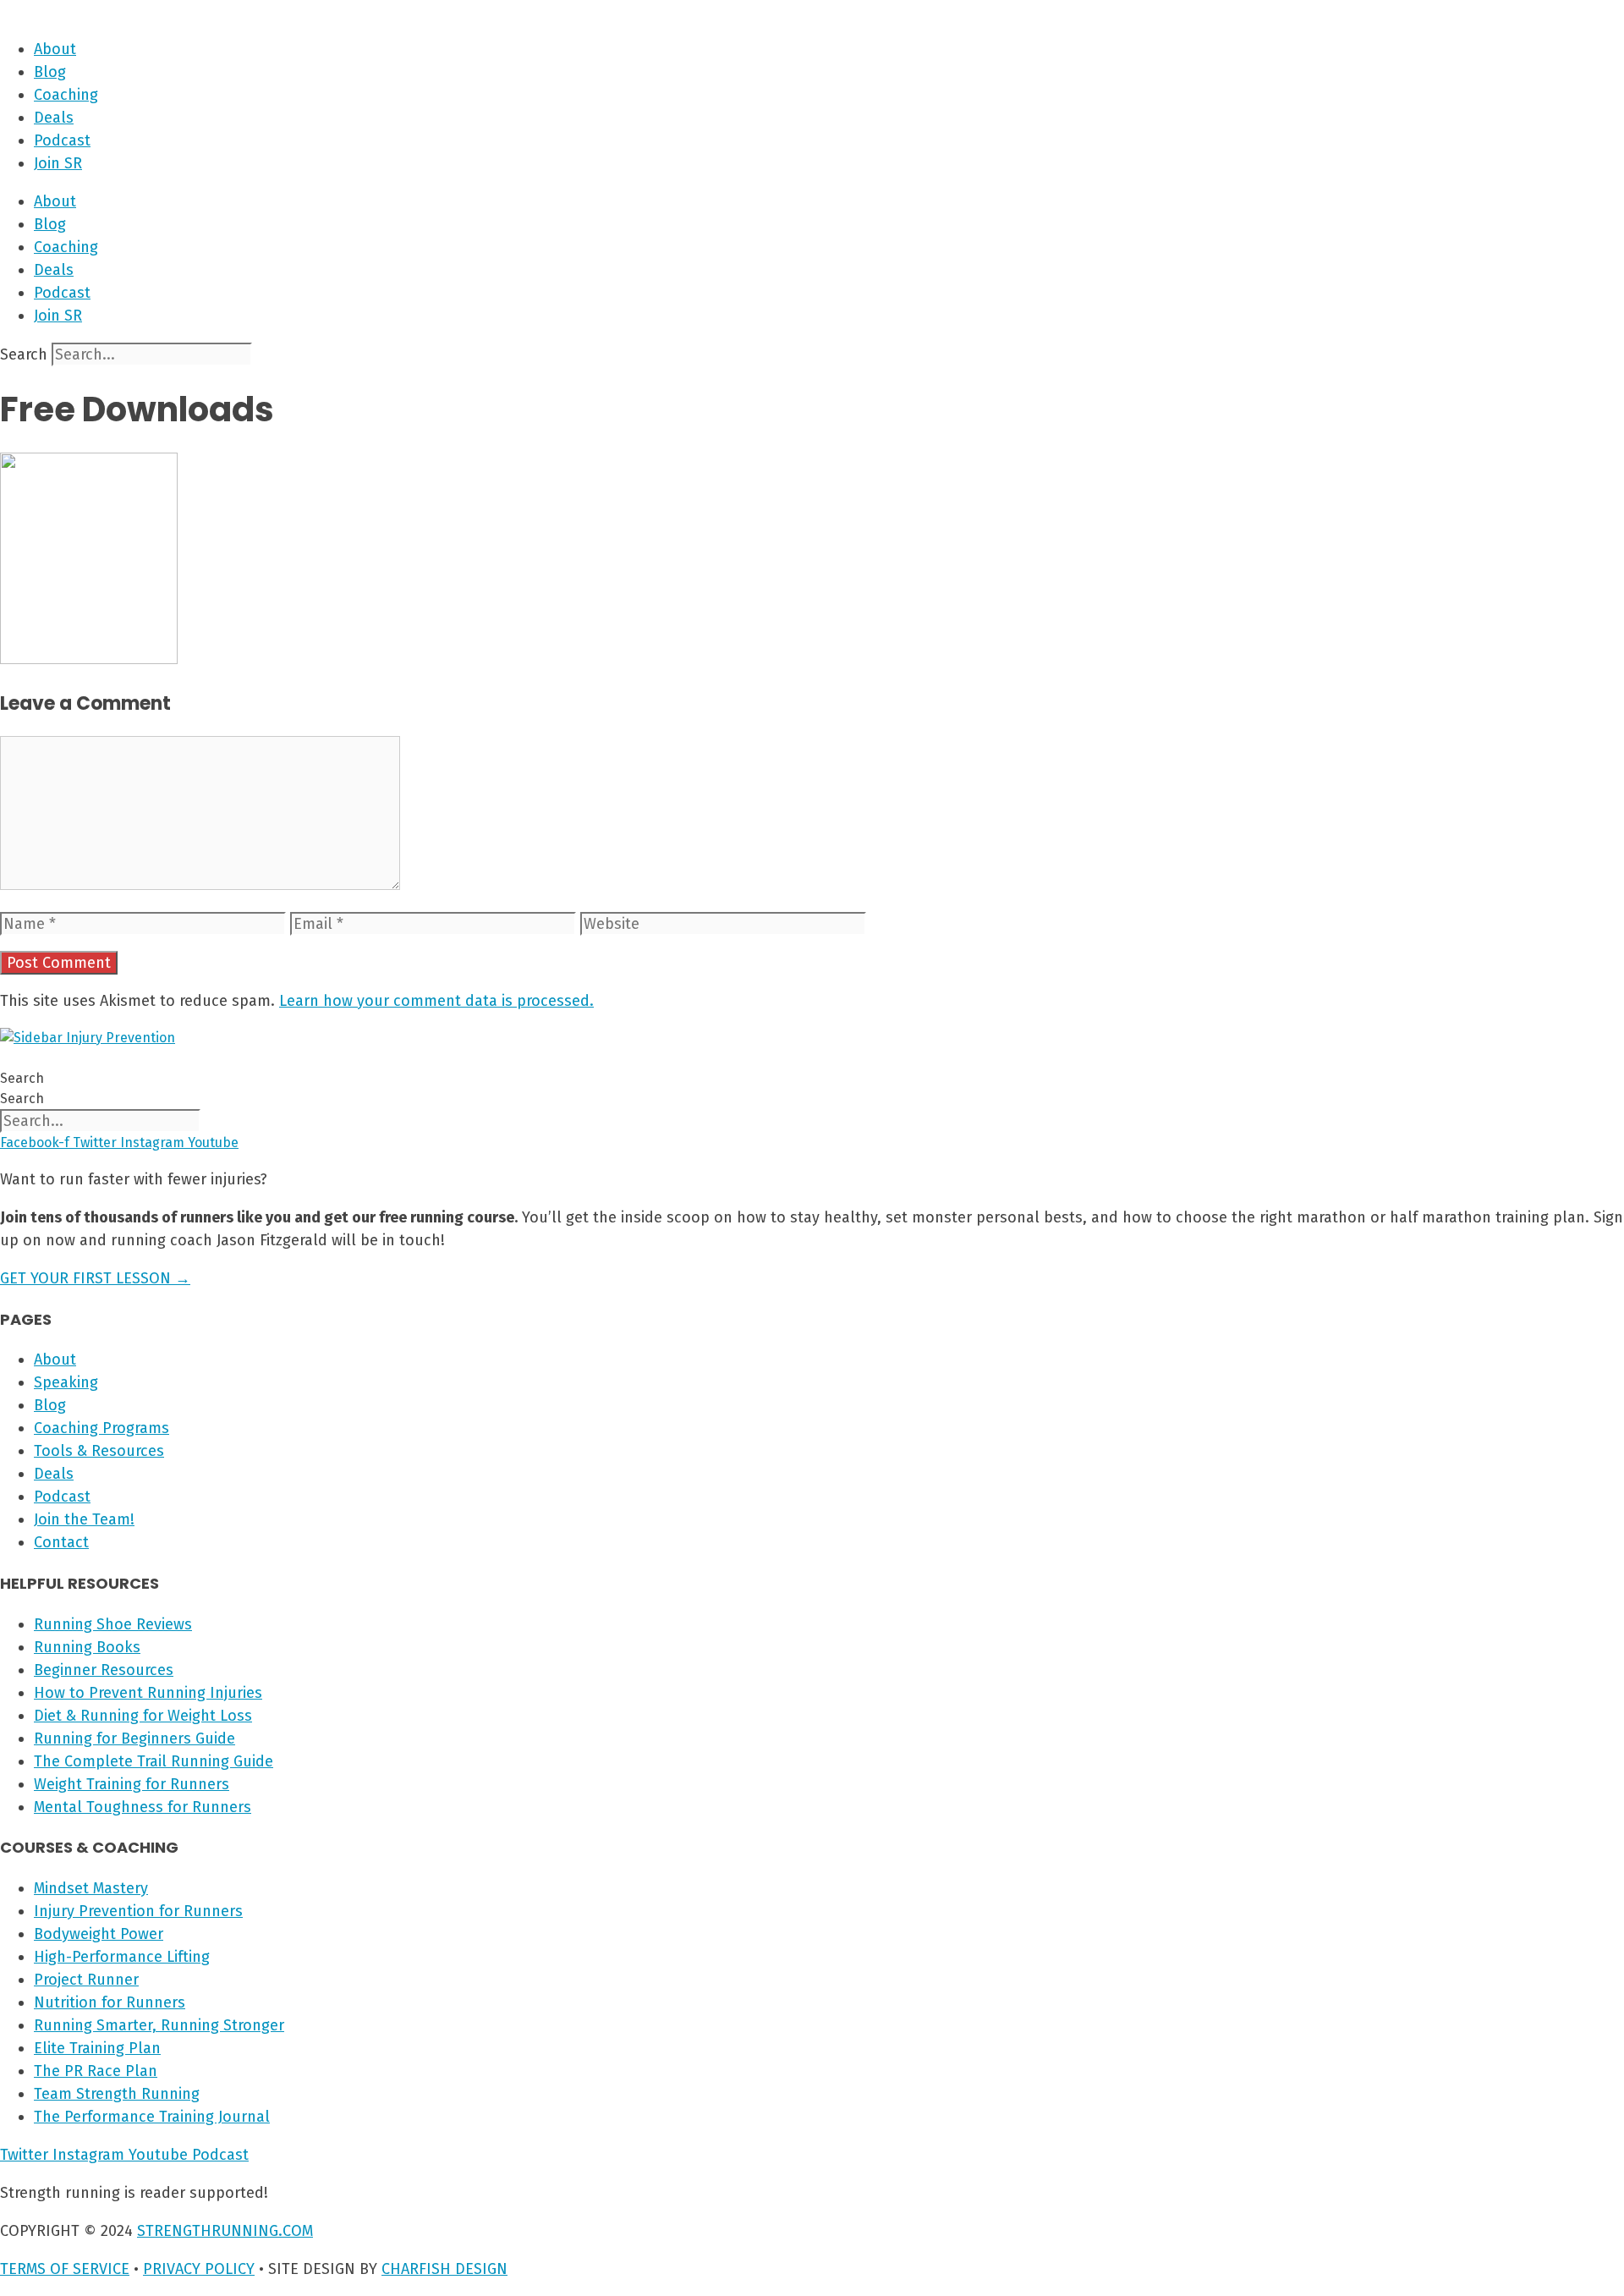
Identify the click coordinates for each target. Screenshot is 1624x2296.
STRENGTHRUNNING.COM (225, 2231)
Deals (54, 118)
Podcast (62, 140)
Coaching (66, 95)
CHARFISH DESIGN (444, 2269)
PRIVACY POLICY (199, 2269)
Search (24, 354)
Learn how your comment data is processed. (436, 1001)
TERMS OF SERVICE (65, 2269)
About (55, 49)
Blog (50, 72)
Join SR (58, 163)
